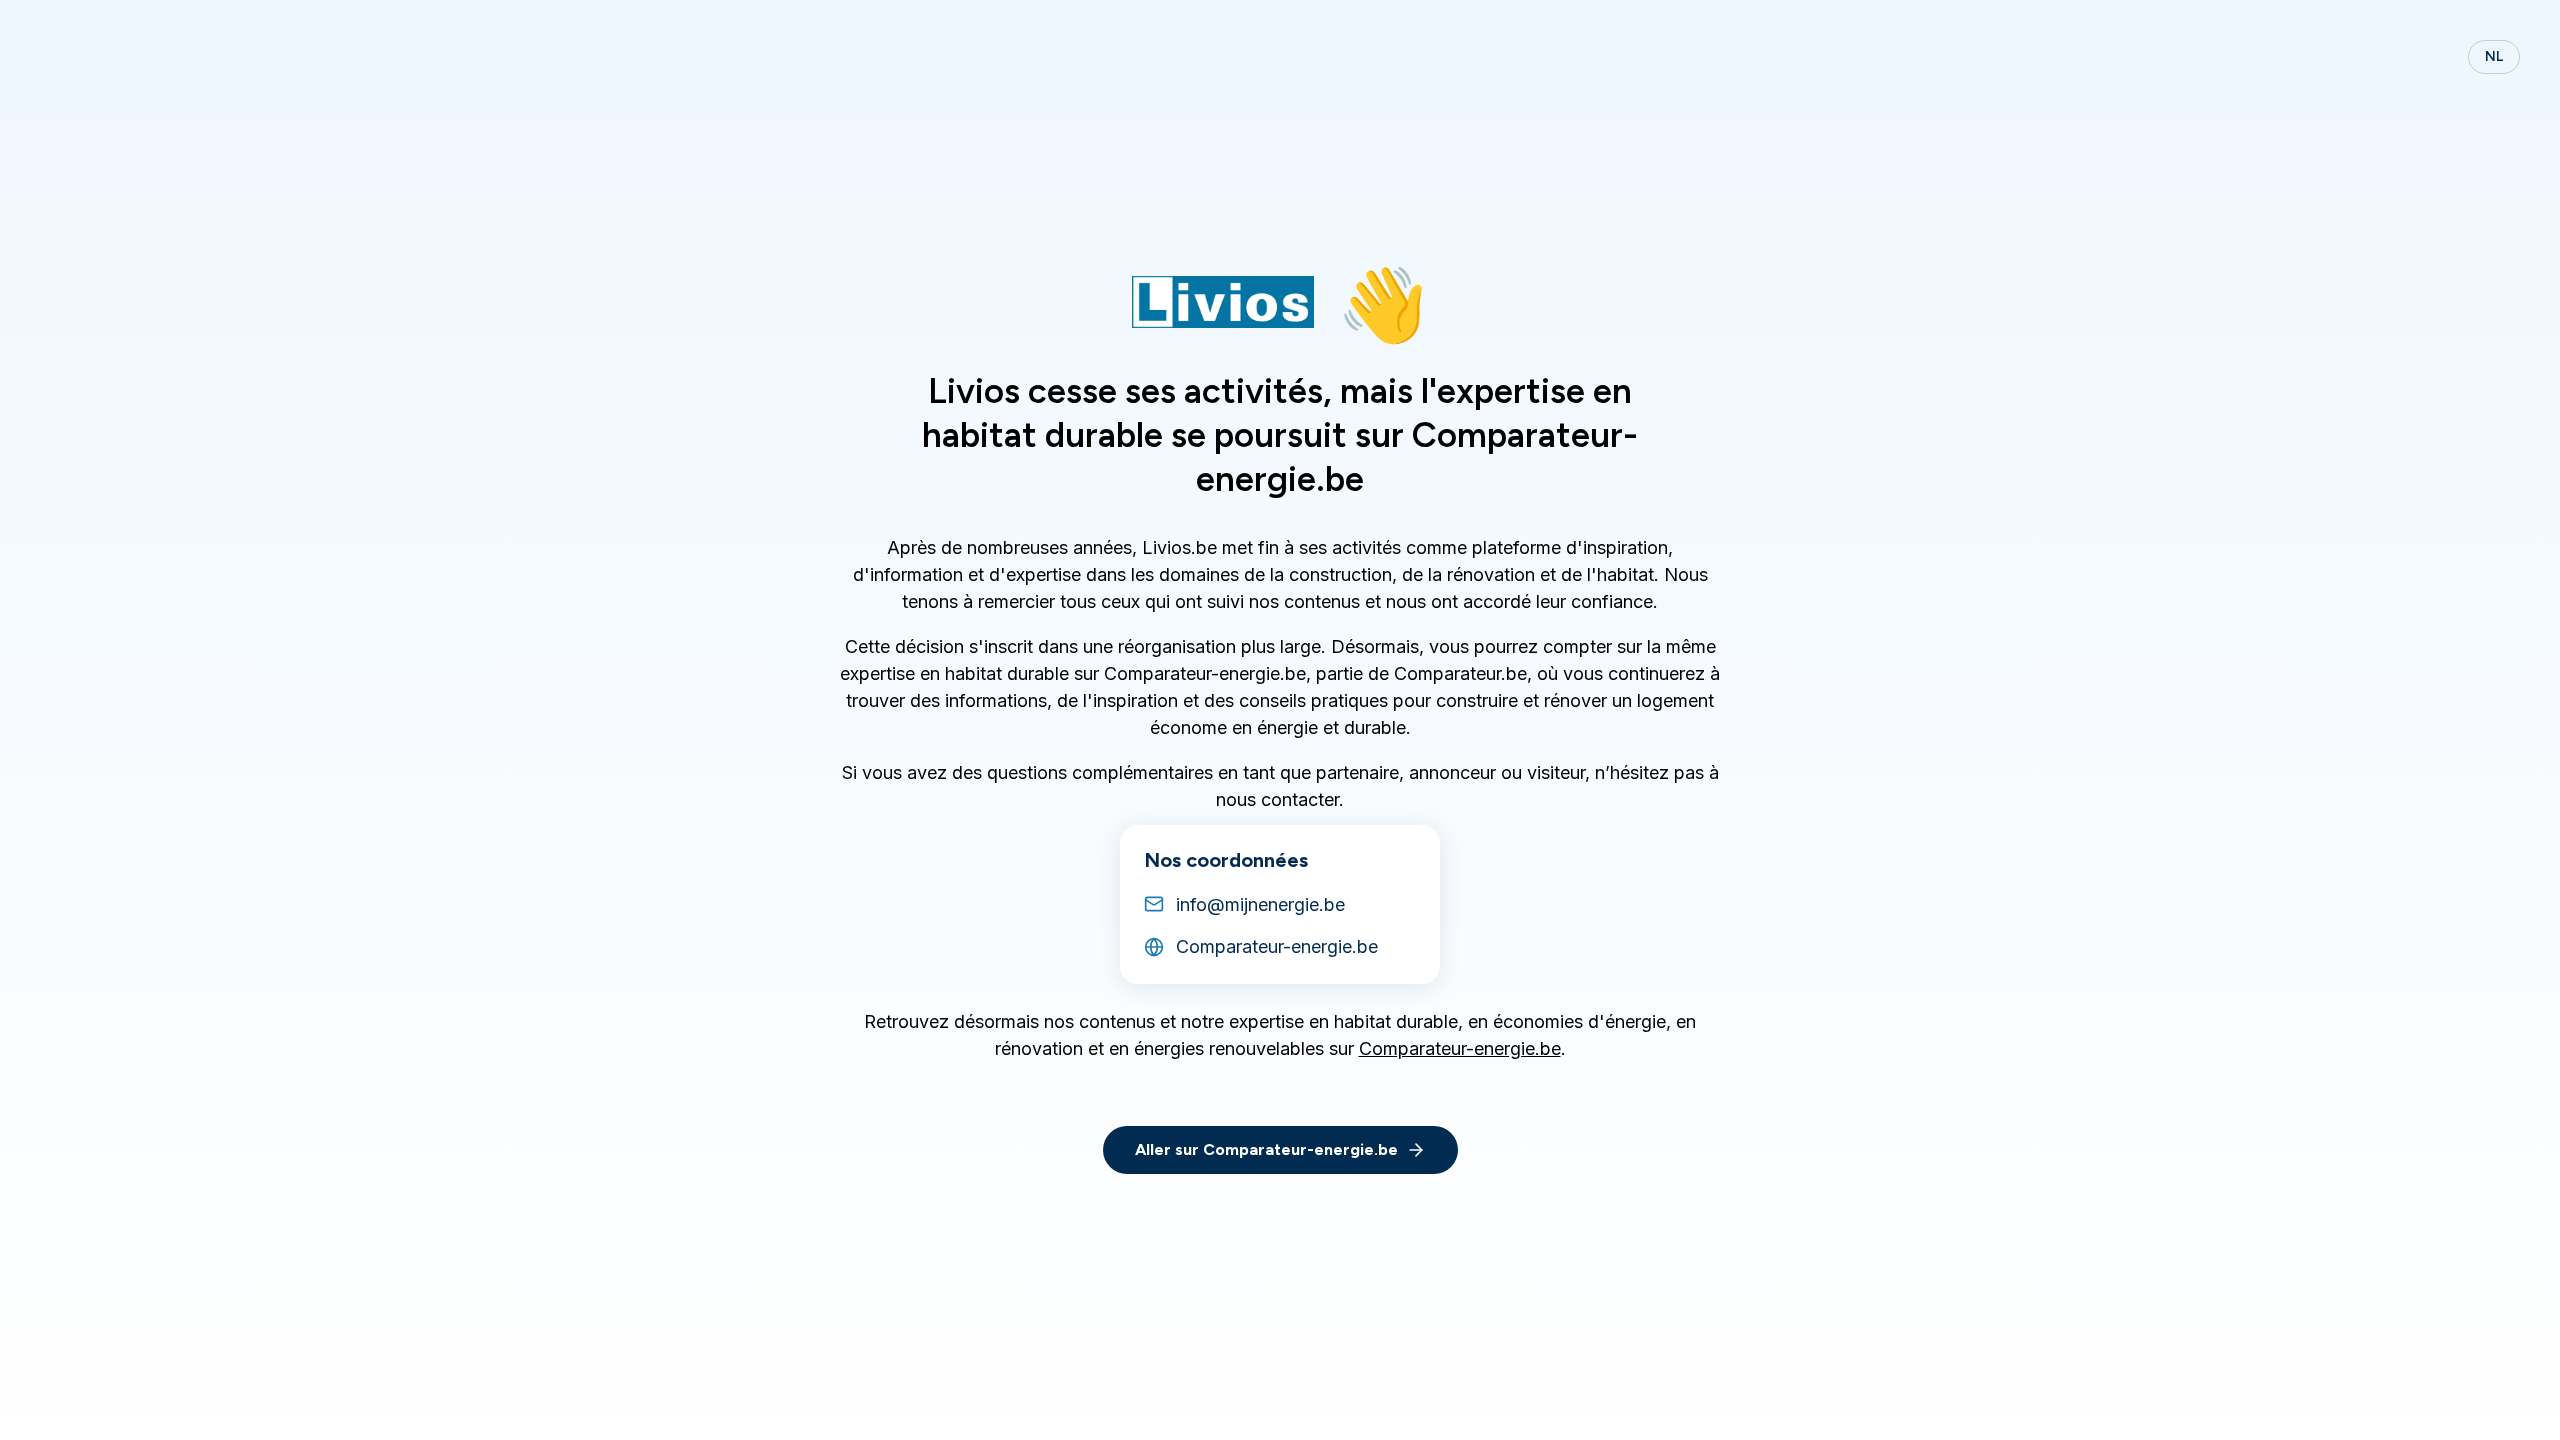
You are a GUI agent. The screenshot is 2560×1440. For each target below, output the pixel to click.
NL (2494, 56)
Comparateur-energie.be (1460, 1048)
